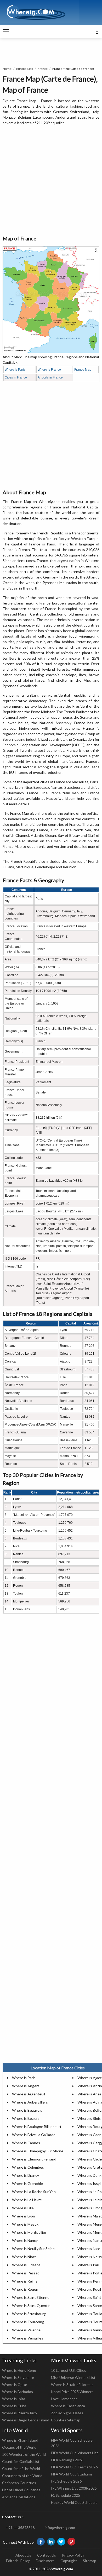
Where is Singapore (18, 2377)
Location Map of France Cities (58, 2068)
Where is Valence (26, 2330)
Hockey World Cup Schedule (74, 2502)
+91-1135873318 (20, 2528)
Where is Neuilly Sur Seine (33, 2249)
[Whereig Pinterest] (71, 2542)
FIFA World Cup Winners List (75, 2453)
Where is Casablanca (68, 2406)
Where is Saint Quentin (31, 2306)
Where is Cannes (26, 2143)
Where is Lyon (24, 2216)
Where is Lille (23, 2208)
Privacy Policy (73, 2555)
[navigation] (6, 31)
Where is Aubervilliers (30, 2102)
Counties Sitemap (66, 2420)
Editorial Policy (18, 2561)
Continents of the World (22, 2476)
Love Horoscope (64, 2399)
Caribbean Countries (19, 2483)
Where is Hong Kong (19, 2370)
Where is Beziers (26, 2118)
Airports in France (50, 377)
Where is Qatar (15, 2385)
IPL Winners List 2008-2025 (74, 2488)
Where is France (49, 370)
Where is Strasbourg (29, 2314)
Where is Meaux (25, 2224)
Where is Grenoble (27, 2183)
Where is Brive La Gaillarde (34, 2135)
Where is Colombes (28, 2167)
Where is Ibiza (14, 2399)
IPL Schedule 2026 (66, 2481)
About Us (23, 2555)
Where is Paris (15, 370)
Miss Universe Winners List (73, 2377)
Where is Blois (89, 2118)
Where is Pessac (26, 2273)
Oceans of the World (19, 2447)
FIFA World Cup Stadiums (72, 2474)
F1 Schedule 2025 (66, 2495)
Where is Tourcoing (28, 2322)
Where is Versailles (28, 2338)
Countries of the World (21, 2469)
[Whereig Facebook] (41, 2542)
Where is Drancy (25, 2175)
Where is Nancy (25, 2240)
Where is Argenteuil (29, 2094)
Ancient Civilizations (19, 2497)
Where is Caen (89, 2135)
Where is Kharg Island (20, 2440)
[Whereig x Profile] (61, 2542)
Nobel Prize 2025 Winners (72, 2392)
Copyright (69, 2561)
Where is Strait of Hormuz (72, 2385)
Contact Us (47, 2555)
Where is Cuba (14, 2406)
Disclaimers (45, 2561)
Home (7, 69)
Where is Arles (89, 2094)
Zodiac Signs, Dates (67, 2413)
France (43, 69)
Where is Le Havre (27, 2200)
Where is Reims (25, 2281)
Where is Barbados (18, 2392)
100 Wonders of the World (24, 2454)
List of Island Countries (21, 2490)
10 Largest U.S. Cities (69, 2370)
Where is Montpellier (29, 2232)
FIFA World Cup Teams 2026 (74, 2467)
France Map (83, 370)
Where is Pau (88, 2265)
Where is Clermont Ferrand (34, 2159)
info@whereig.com (60, 2528)
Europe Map (25, 69)
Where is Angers (26, 2086)
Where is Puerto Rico (19, 2413)
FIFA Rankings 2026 (67, 2460)
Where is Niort (24, 2257)
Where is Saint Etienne (31, 2297)
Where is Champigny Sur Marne (38, 2151)
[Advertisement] (51, 181)
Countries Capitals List (21, 2461)
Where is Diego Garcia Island (26, 2420)
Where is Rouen (25, 2289)
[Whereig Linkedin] (51, 2542)
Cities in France (16, 377)
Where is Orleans (26, 2265)
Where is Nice (89, 2249)
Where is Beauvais (27, 2110)
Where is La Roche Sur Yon (34, 2192)
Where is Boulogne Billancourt (37, 2126)
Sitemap (90, 2561)
